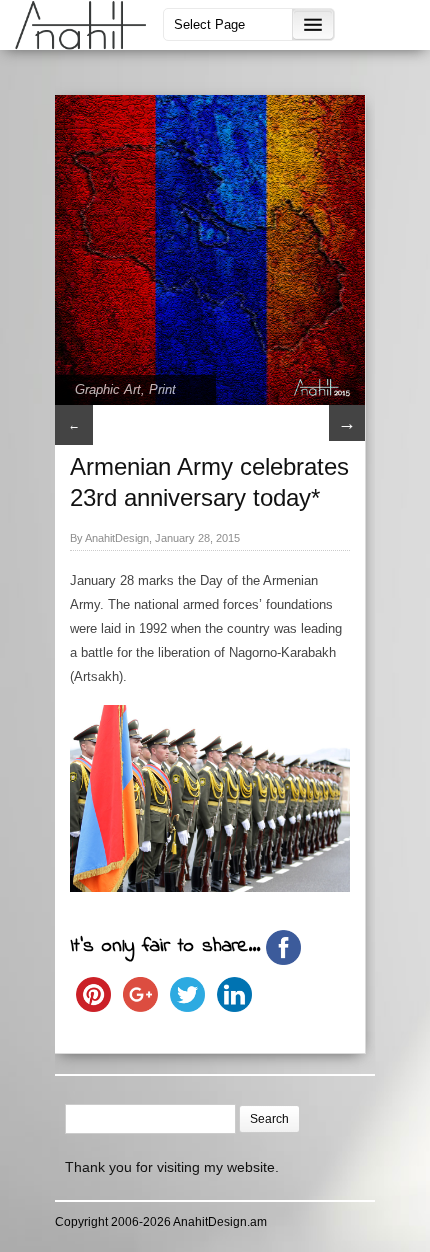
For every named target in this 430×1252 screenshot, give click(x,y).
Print (162, 389)
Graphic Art (108, 389)
